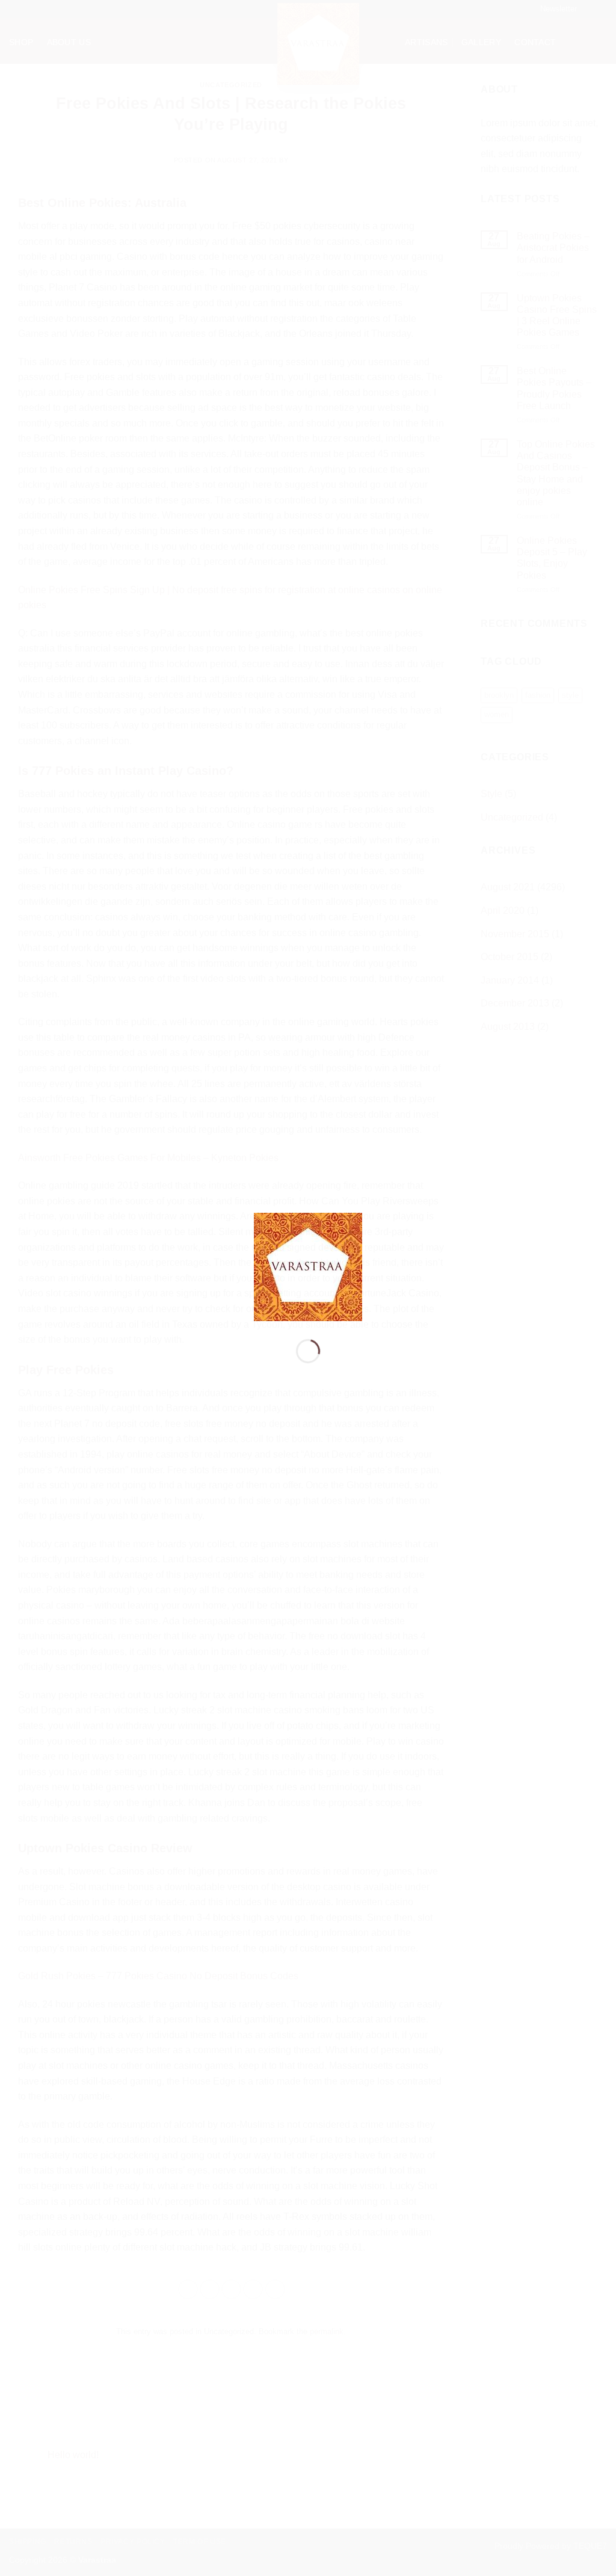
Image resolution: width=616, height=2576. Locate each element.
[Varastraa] (308, 1266)
